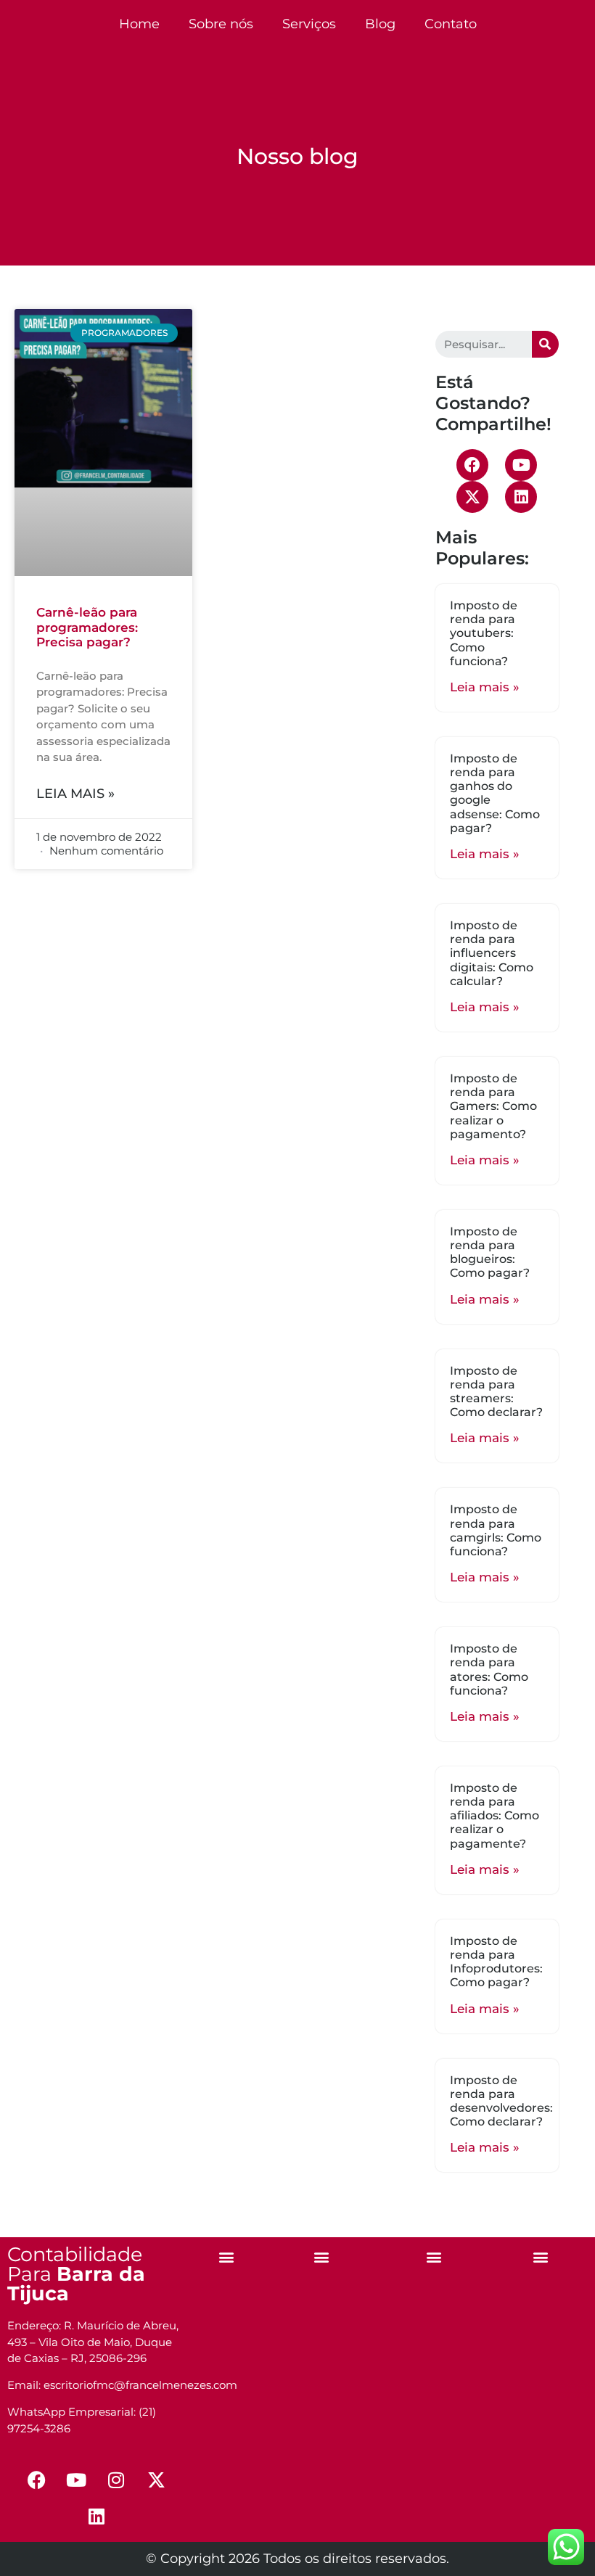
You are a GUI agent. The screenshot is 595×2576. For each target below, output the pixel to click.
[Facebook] (472, 465)
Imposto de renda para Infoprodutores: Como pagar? (496, 1962)
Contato (451, 24)
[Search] (545, 344)
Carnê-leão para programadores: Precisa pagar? (87, 627)
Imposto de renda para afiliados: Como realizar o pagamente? (495, 1816)
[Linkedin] (521, 497)
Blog (380, 24)
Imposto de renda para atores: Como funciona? (489, 1670)
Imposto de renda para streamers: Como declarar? (496, 1392)
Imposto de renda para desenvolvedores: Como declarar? (501, 2101)
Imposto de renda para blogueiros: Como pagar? (490, 1252)
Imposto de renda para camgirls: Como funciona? (496, 1530)
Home (139, 24)
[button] (227, 2256)
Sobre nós (221, 24)
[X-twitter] (472, 497)
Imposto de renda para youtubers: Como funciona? (484, 633)
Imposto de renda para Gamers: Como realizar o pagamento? (493, 1106)
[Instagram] (116, 2480)
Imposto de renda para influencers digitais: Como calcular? (492, 953)
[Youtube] (521, 465)
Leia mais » (75, 794)
